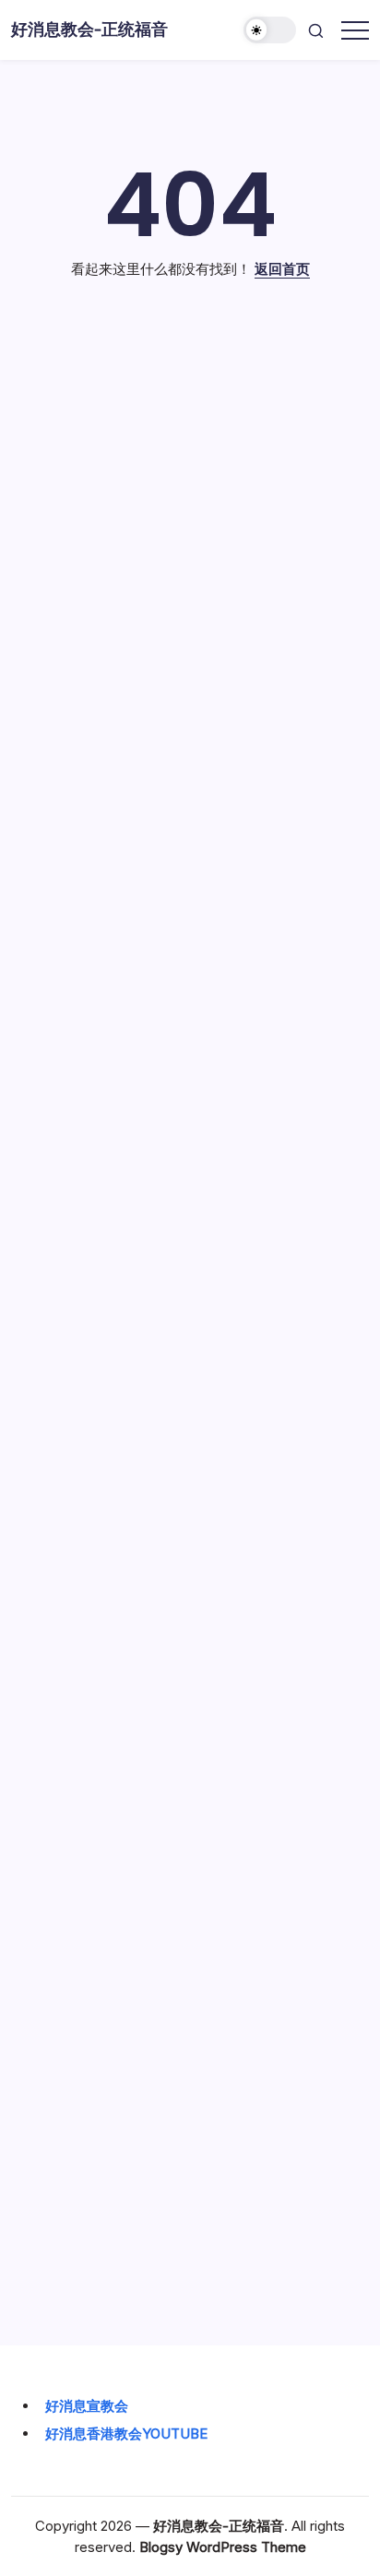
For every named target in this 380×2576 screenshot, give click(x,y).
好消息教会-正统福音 (89, 29)
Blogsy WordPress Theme (223, 2547)
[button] (270, 30)
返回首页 (282, 269)
